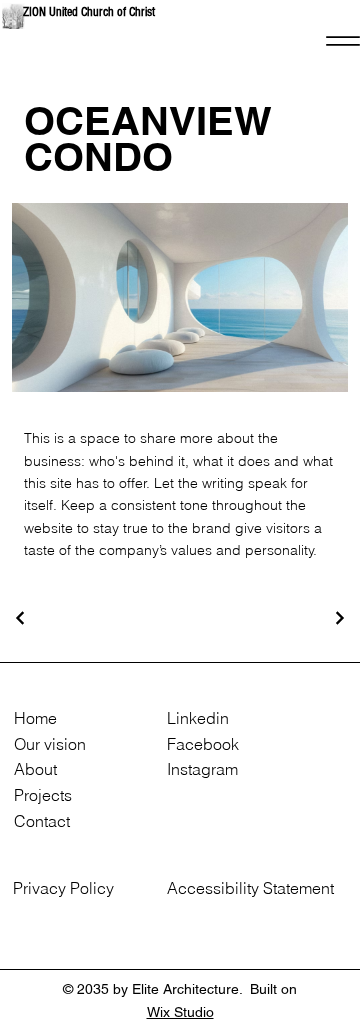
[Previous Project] (21, 618)
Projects (43, 795)
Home (35, 718)
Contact (42, 821)
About (35, 769)
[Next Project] (339, 618)
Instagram (202, 769)
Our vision (50, 744)
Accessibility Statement (250, 888)
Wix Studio (180, 1012)
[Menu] (342, 40)
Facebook (203, 744)
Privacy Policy (63, 888)
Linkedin (198, 718)
